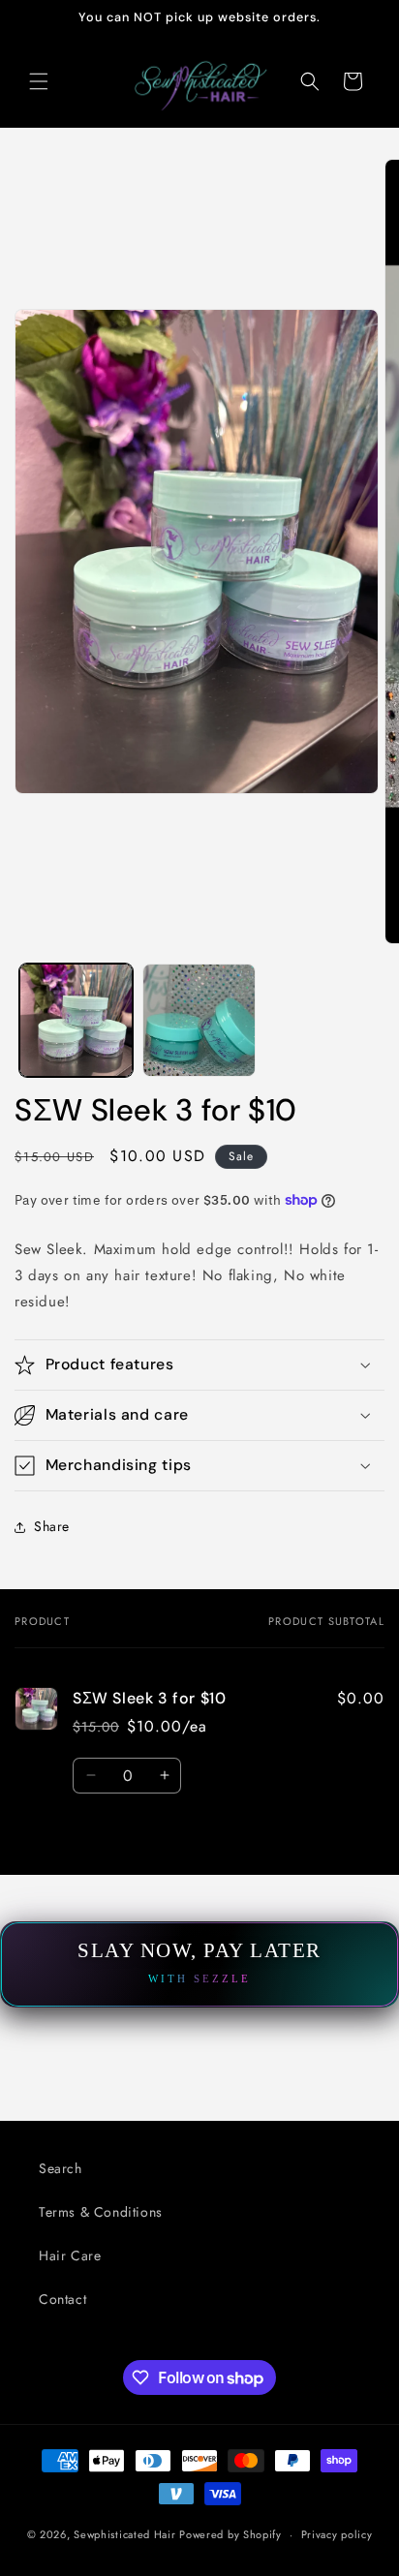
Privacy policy (337, 2534)
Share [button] (52, 1526)
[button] (39, 81)
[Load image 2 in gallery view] (199, 1020)
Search (61, 2168)
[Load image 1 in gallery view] (76, 1020)
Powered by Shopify (230, 2534)
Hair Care (70, 2255)
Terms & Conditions (101, 2212)
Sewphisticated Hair (124, 2534)
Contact (62, 2299)
